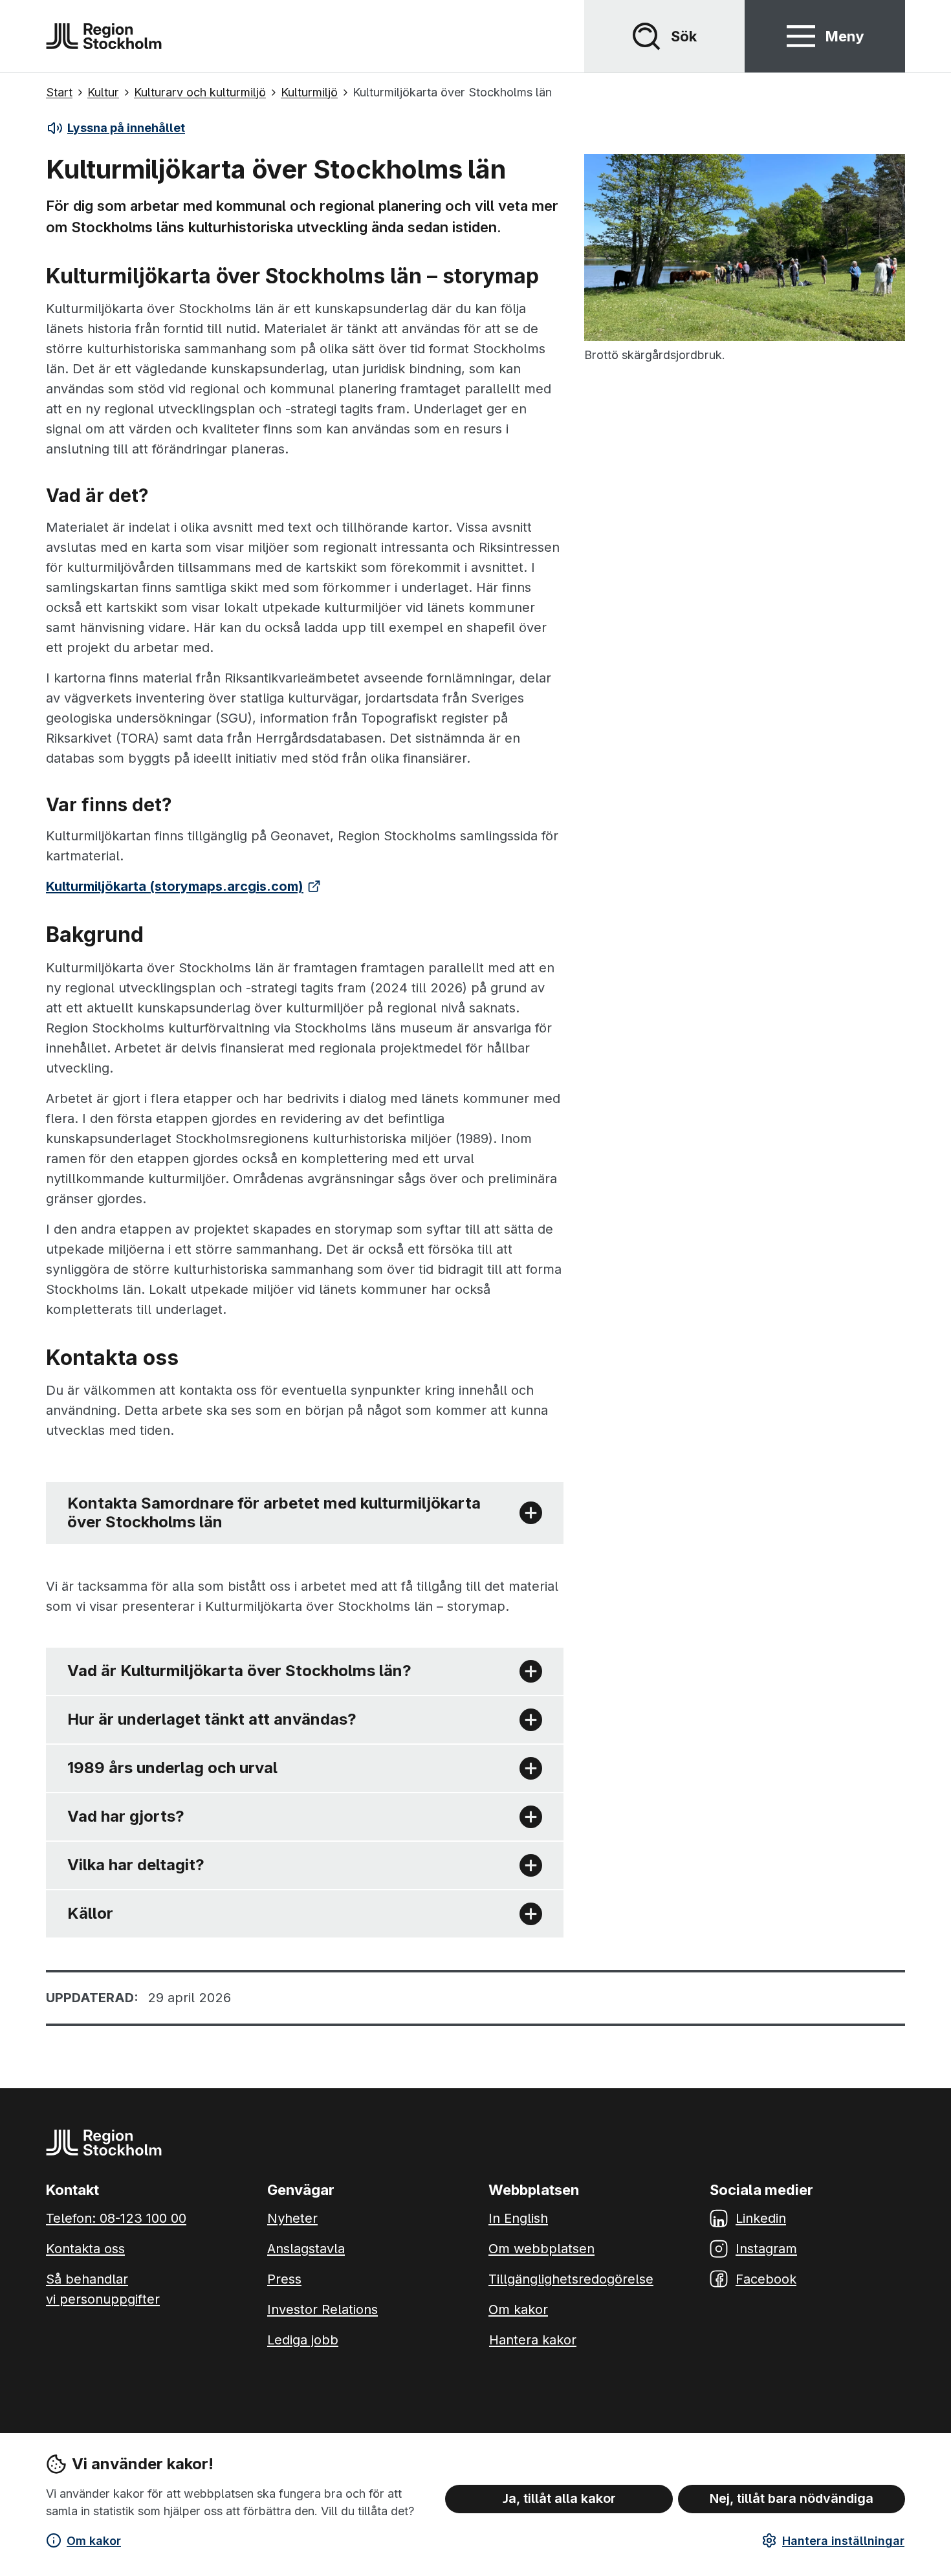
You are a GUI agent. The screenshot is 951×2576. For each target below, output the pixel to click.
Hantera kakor (533, 2340)
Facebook (766, 2279)
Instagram (766, 2249)
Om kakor (94, 2541)
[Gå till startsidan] (104, 36)
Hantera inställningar (843, 2541)
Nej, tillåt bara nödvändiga (792, 2498)
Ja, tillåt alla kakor (559, 2498)
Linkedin (761, 2218)
